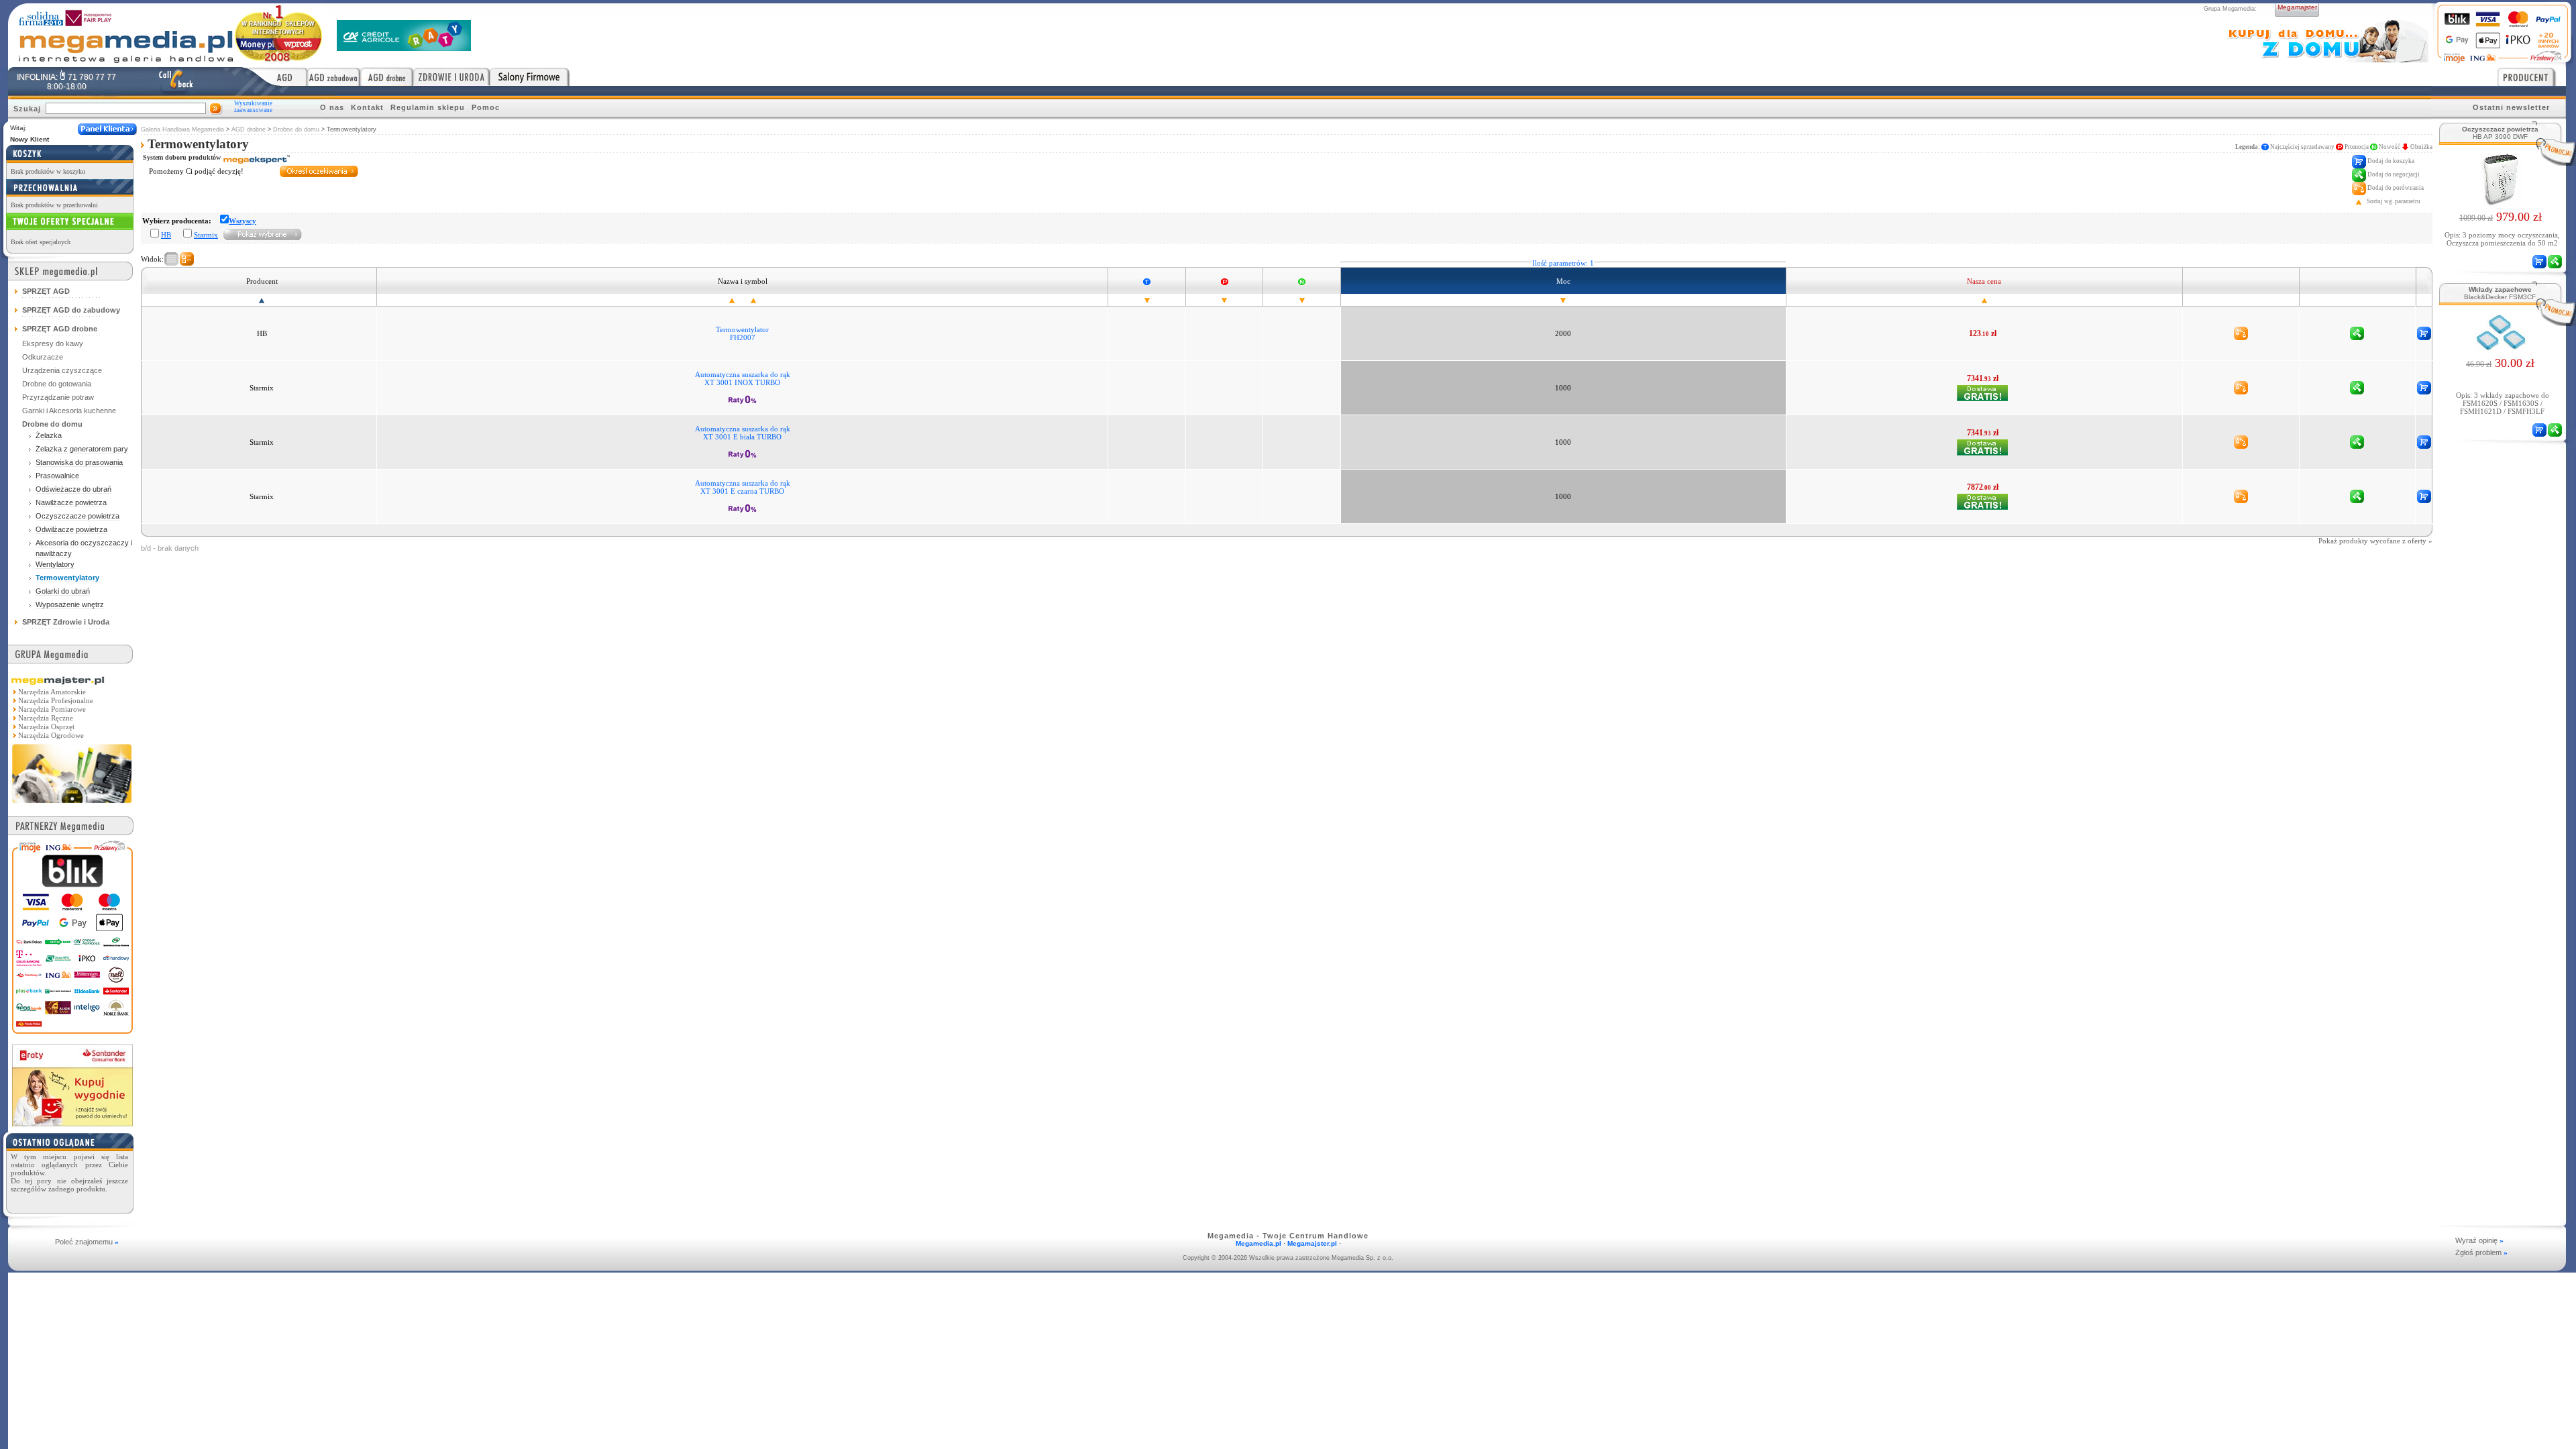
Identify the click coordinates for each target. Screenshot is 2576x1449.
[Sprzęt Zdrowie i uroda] (451, 76)
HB (166, 235)
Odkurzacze (43, 357)
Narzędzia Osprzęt (46, 727)
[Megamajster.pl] (72, 804)
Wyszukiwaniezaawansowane (253, 107)
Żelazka (49, 435)
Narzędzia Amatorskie (52, 692)
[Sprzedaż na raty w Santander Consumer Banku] (72, 1123)
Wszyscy (243, 221)
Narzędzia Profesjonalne (56, 700)
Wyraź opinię (2479, 1240)
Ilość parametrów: (1563, 263)
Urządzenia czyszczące (62, 370)
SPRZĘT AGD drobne (60, 329)
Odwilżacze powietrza (71, 529)
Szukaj (27, 109)
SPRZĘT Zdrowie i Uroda (66, 622)
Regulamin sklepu (428, 107)
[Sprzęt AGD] (275, 76)
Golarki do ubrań (63, 591)
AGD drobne (249, 129)
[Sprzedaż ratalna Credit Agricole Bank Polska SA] (404, 47)
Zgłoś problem (2481, 1252)
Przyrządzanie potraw (58, 397)
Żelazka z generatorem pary (82, 449)
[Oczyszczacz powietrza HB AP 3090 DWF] (2501, 203)
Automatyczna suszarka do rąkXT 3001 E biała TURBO (743, 433)
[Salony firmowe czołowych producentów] (530, 76)
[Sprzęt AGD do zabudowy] (334, 76)
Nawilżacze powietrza (71, 502)
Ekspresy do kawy (53, 343)
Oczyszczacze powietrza (77, 516)
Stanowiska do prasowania (79, 462)
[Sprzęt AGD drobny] (387, 76)
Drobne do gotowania (57, 384)
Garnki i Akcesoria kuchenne (69, 411)
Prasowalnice (57, 476)
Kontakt (367, 107)
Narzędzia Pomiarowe (52, 709)
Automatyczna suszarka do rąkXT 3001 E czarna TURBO (743, 487)
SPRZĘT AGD (46, 291)
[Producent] (2532, 76)
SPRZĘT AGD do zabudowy (71, 310)
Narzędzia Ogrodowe (51, 735)
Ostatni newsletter (2511, 107)
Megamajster (2297, 7)
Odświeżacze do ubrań (73, 489)
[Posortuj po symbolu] (753, 300)
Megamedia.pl (1258, 1243)
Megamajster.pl (1312, 1243)
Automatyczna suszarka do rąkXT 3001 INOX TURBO (743, 378)
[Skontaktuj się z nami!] (176, 81)
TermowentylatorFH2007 (742, 333)
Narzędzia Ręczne (46, 718)
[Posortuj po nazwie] (732, 300)
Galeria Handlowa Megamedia (182, 129)
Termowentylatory (67, 578)
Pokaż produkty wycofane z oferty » (2375, 541)
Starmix (206, 235)
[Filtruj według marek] (263, 234)
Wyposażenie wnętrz (70, 604)
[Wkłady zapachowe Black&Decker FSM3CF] (2501, 349)
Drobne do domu (296, 129)
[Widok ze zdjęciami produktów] (187, 259)
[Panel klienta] (107, 129)
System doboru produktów (183, 157)
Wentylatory (55, 564)
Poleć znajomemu (87, 1242)
